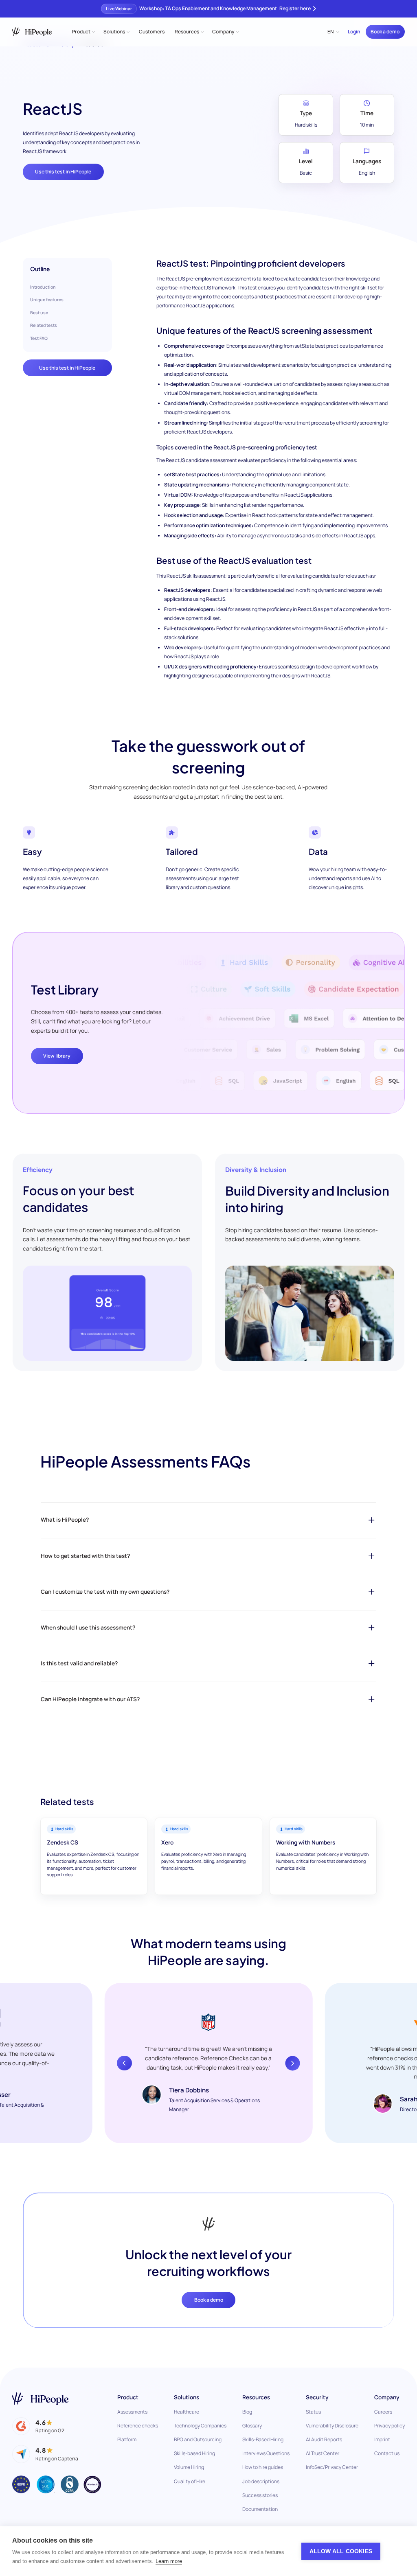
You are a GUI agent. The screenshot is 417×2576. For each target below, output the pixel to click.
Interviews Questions (266, 2453)
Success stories (260, 2495)
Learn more (169, 2561)
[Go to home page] (40, 2399)
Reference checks (138, 2426)
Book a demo (385, 32)
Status (313, 2412)
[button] (83, 32)
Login (354, 32)
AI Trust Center (323, 2453)
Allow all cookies (341, 2551)
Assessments (132, 2412)
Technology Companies (200, 2426)
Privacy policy (390, 2426)
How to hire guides (263, 2467)
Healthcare (187, 2412)
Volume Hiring (189, 2467)
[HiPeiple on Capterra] (45, 2454)
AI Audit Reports (324, 2439)
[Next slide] (292, 2063)
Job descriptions (261, 2481)
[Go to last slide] (124, 2063)
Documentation (260, 2509)
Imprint (382, 2439)
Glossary (252, 2426)
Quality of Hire (190, 2481)
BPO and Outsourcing (198, 2439)
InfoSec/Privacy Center (332, 2467)
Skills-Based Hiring (263, 2439)
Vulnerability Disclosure (332, 2426)
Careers (383, 2412)
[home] (32, 32)
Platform (127, 2439)
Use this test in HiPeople (63, 172)
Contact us (387, 2453)
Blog (247, 2412)
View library (57, 1056)
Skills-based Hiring (194, 2453)
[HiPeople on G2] (38, 2426)
